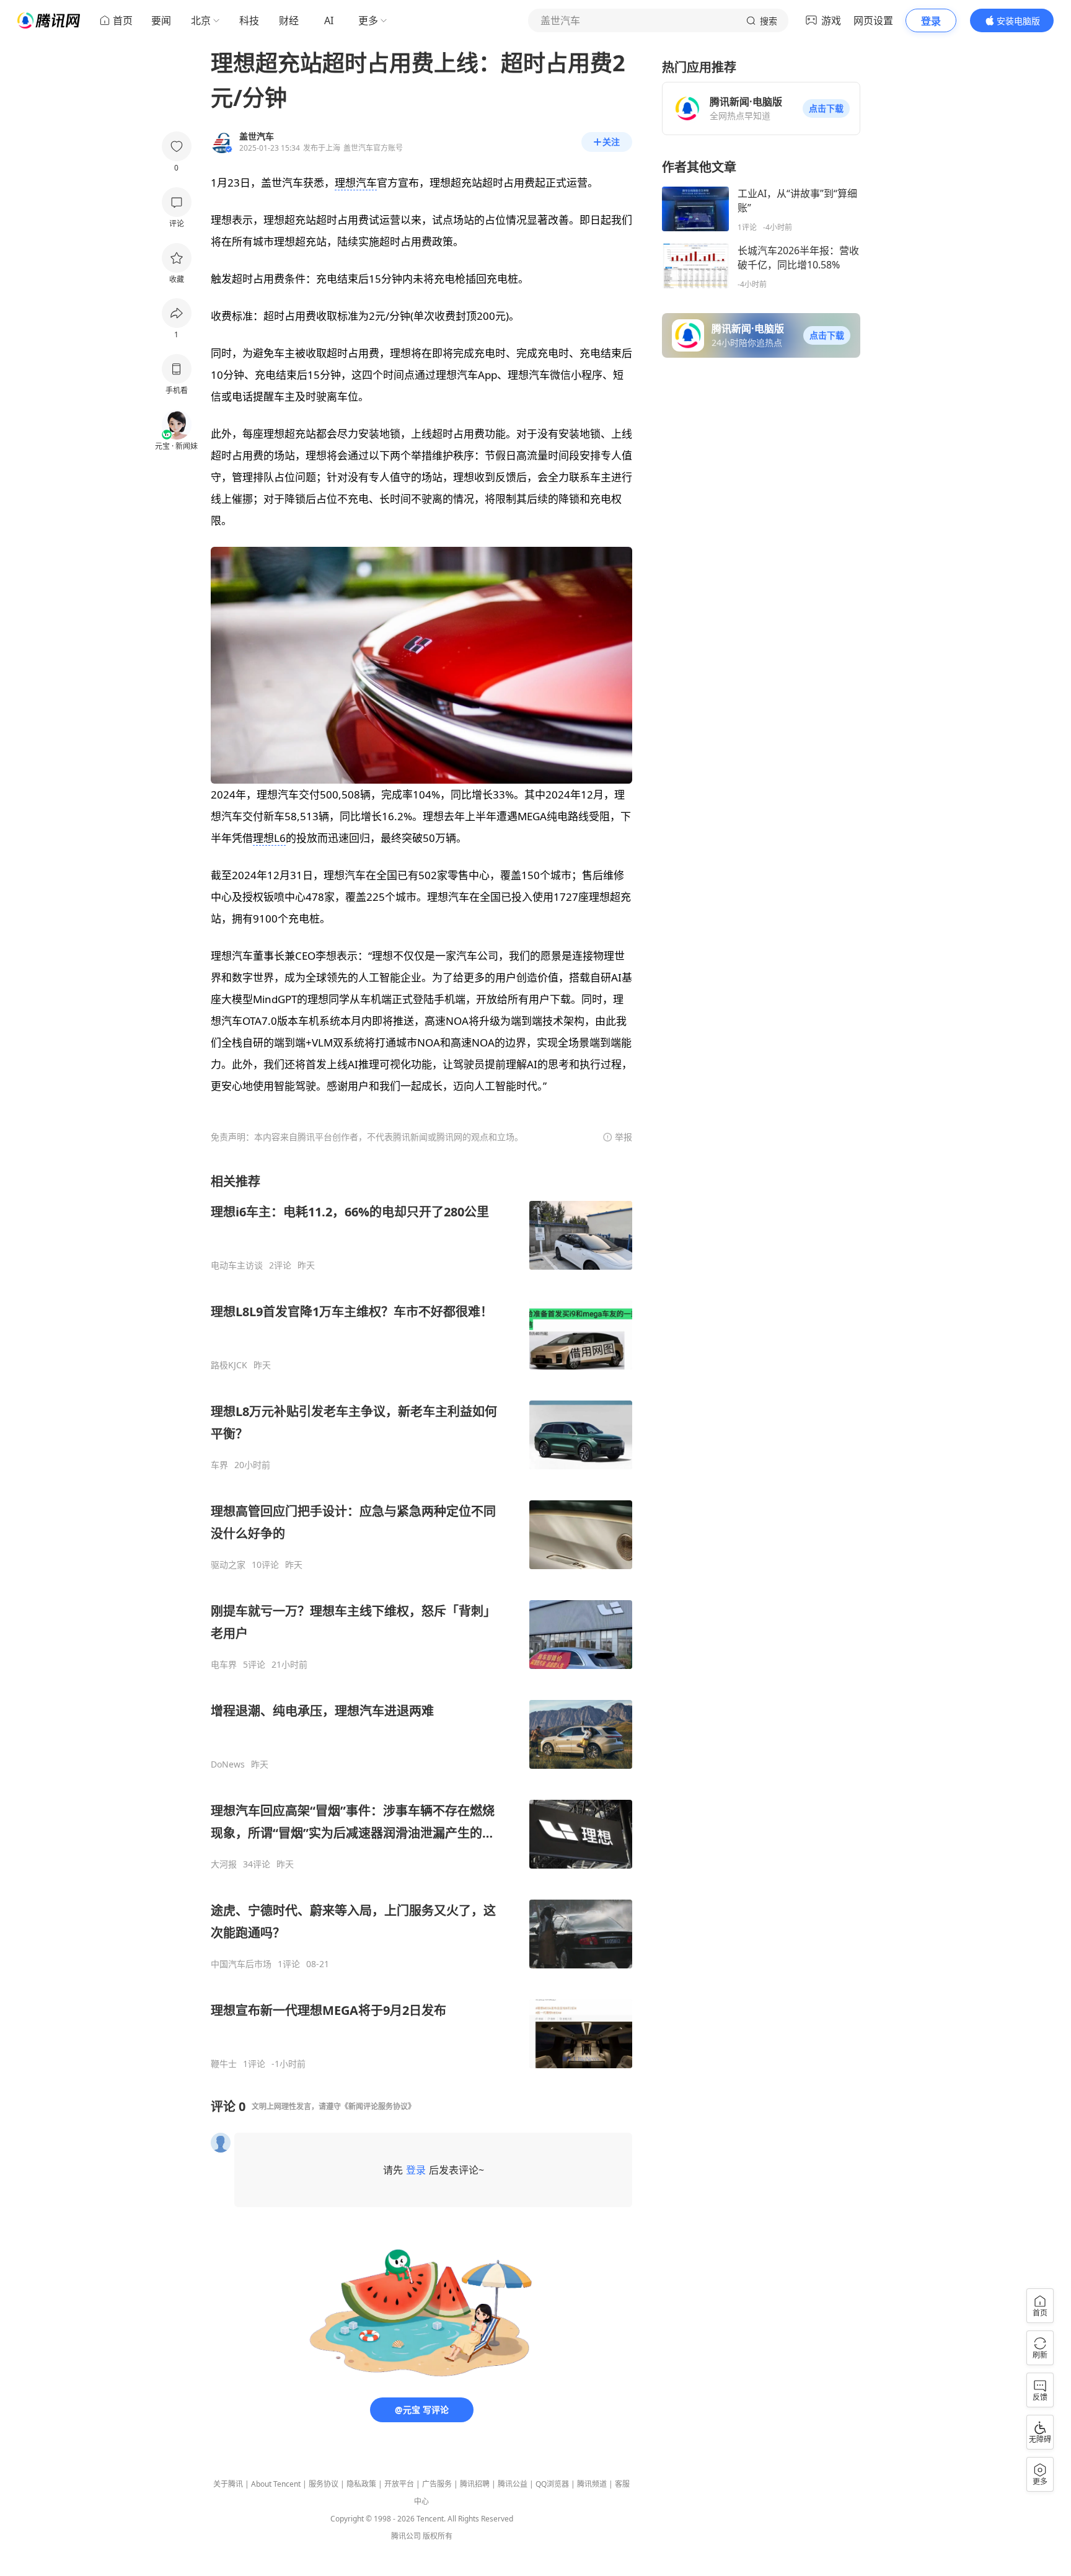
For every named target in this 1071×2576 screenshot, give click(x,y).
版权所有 (438, 2536)
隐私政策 (361, 2484)
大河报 (224, 1864)
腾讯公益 (513, 2484)
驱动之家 (228, 1565)
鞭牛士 (224, 2064)
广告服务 (437, 2484)
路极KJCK (229, 1365)
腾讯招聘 (475, 2484)
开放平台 (399, 2484)
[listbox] (421, 1621)
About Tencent (276, 2484)
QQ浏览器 (552, 2484)
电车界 (224, 1665)
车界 (219, 1465)
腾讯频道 (592, 2484)
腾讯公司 (406, 2536)
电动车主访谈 (237, 1265)
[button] (826, 108)
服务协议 (324, 2484)
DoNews (228, 1764)
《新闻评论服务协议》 (378, 2106)
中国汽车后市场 (241, 1964)
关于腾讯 (228, 2484)
